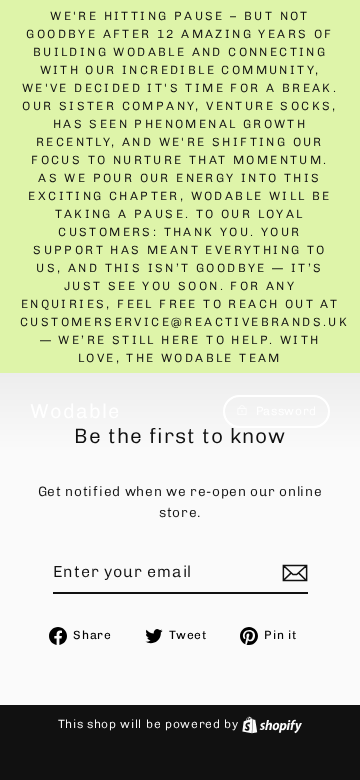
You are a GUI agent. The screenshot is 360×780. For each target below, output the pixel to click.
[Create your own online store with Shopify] (272, 724)
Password (286, 411)
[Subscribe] (292, 573)
